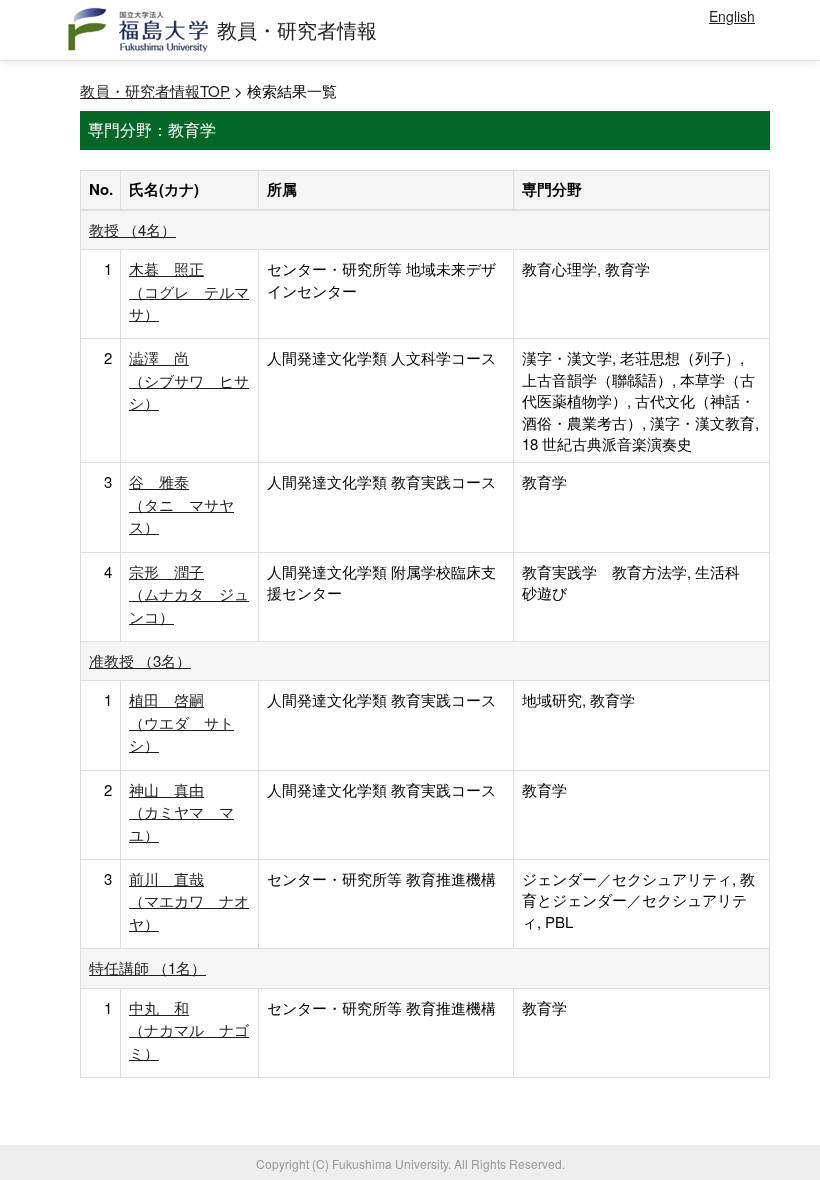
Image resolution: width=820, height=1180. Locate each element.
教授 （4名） (132, 229)
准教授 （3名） (140, 660)
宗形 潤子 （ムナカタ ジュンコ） (189, 594)
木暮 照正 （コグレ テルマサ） (189, 291)
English (732, 16)
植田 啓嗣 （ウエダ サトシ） (181, 722)
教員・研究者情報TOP (155, 90)
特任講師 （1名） (147, 967)
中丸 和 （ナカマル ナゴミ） (189, 1030)
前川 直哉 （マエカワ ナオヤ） (189, 901)
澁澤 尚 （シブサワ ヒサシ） (189, 380)
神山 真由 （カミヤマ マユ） (181, 812)
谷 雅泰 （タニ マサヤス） (181, 504)
